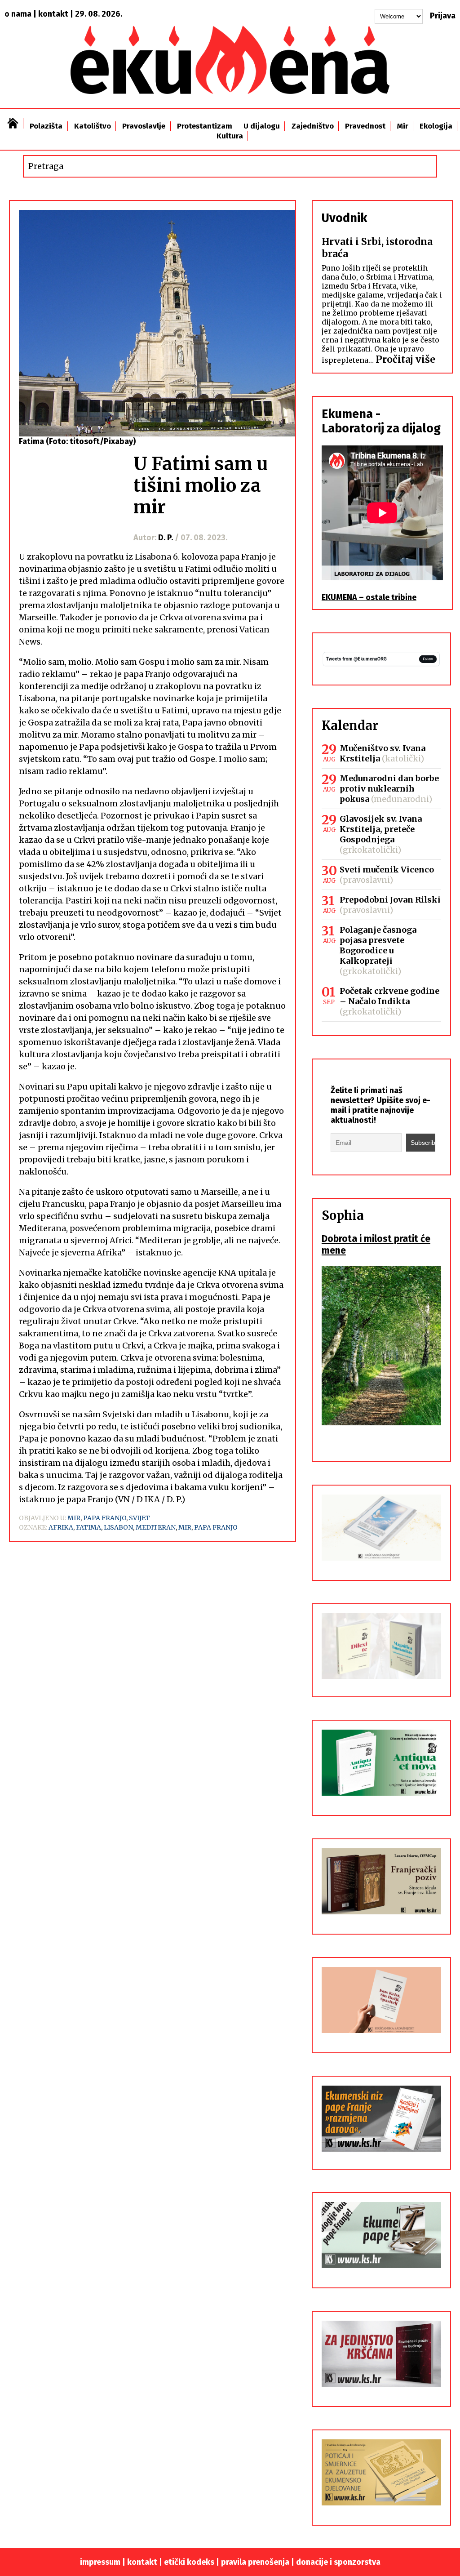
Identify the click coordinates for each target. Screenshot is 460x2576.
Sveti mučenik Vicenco (387, 870)
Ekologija (436, 126)
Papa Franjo (105, 1518)
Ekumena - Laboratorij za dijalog (381, 421)
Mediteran (156, 1527)
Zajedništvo (313, 126)
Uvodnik (344, 218)
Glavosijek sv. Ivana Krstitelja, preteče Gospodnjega (381, 829)
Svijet (139, 1518)
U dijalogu (262, 126)
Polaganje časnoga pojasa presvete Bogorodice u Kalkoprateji (378, 945)
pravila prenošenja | (259, 2562)
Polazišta (46, 126)
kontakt (53, 14)
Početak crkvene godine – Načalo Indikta (389, 996)
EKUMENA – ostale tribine (369, 597)
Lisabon (118, 1527)
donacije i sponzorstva (338, 2562)
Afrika (61, 1527)
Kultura (230, 136)
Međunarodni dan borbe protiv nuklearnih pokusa (389, 789)
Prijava (443, 16)
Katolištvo (93, 126)
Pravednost (365, 126)
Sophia (343, 1215)
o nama (18, 14)
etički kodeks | (192, 2562)
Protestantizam (205, 126)
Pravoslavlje (144, 126)
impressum (100, 2562)
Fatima (88, 1527)
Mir (403, 126)
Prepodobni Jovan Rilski (390, 900)
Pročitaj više (405, 359)
